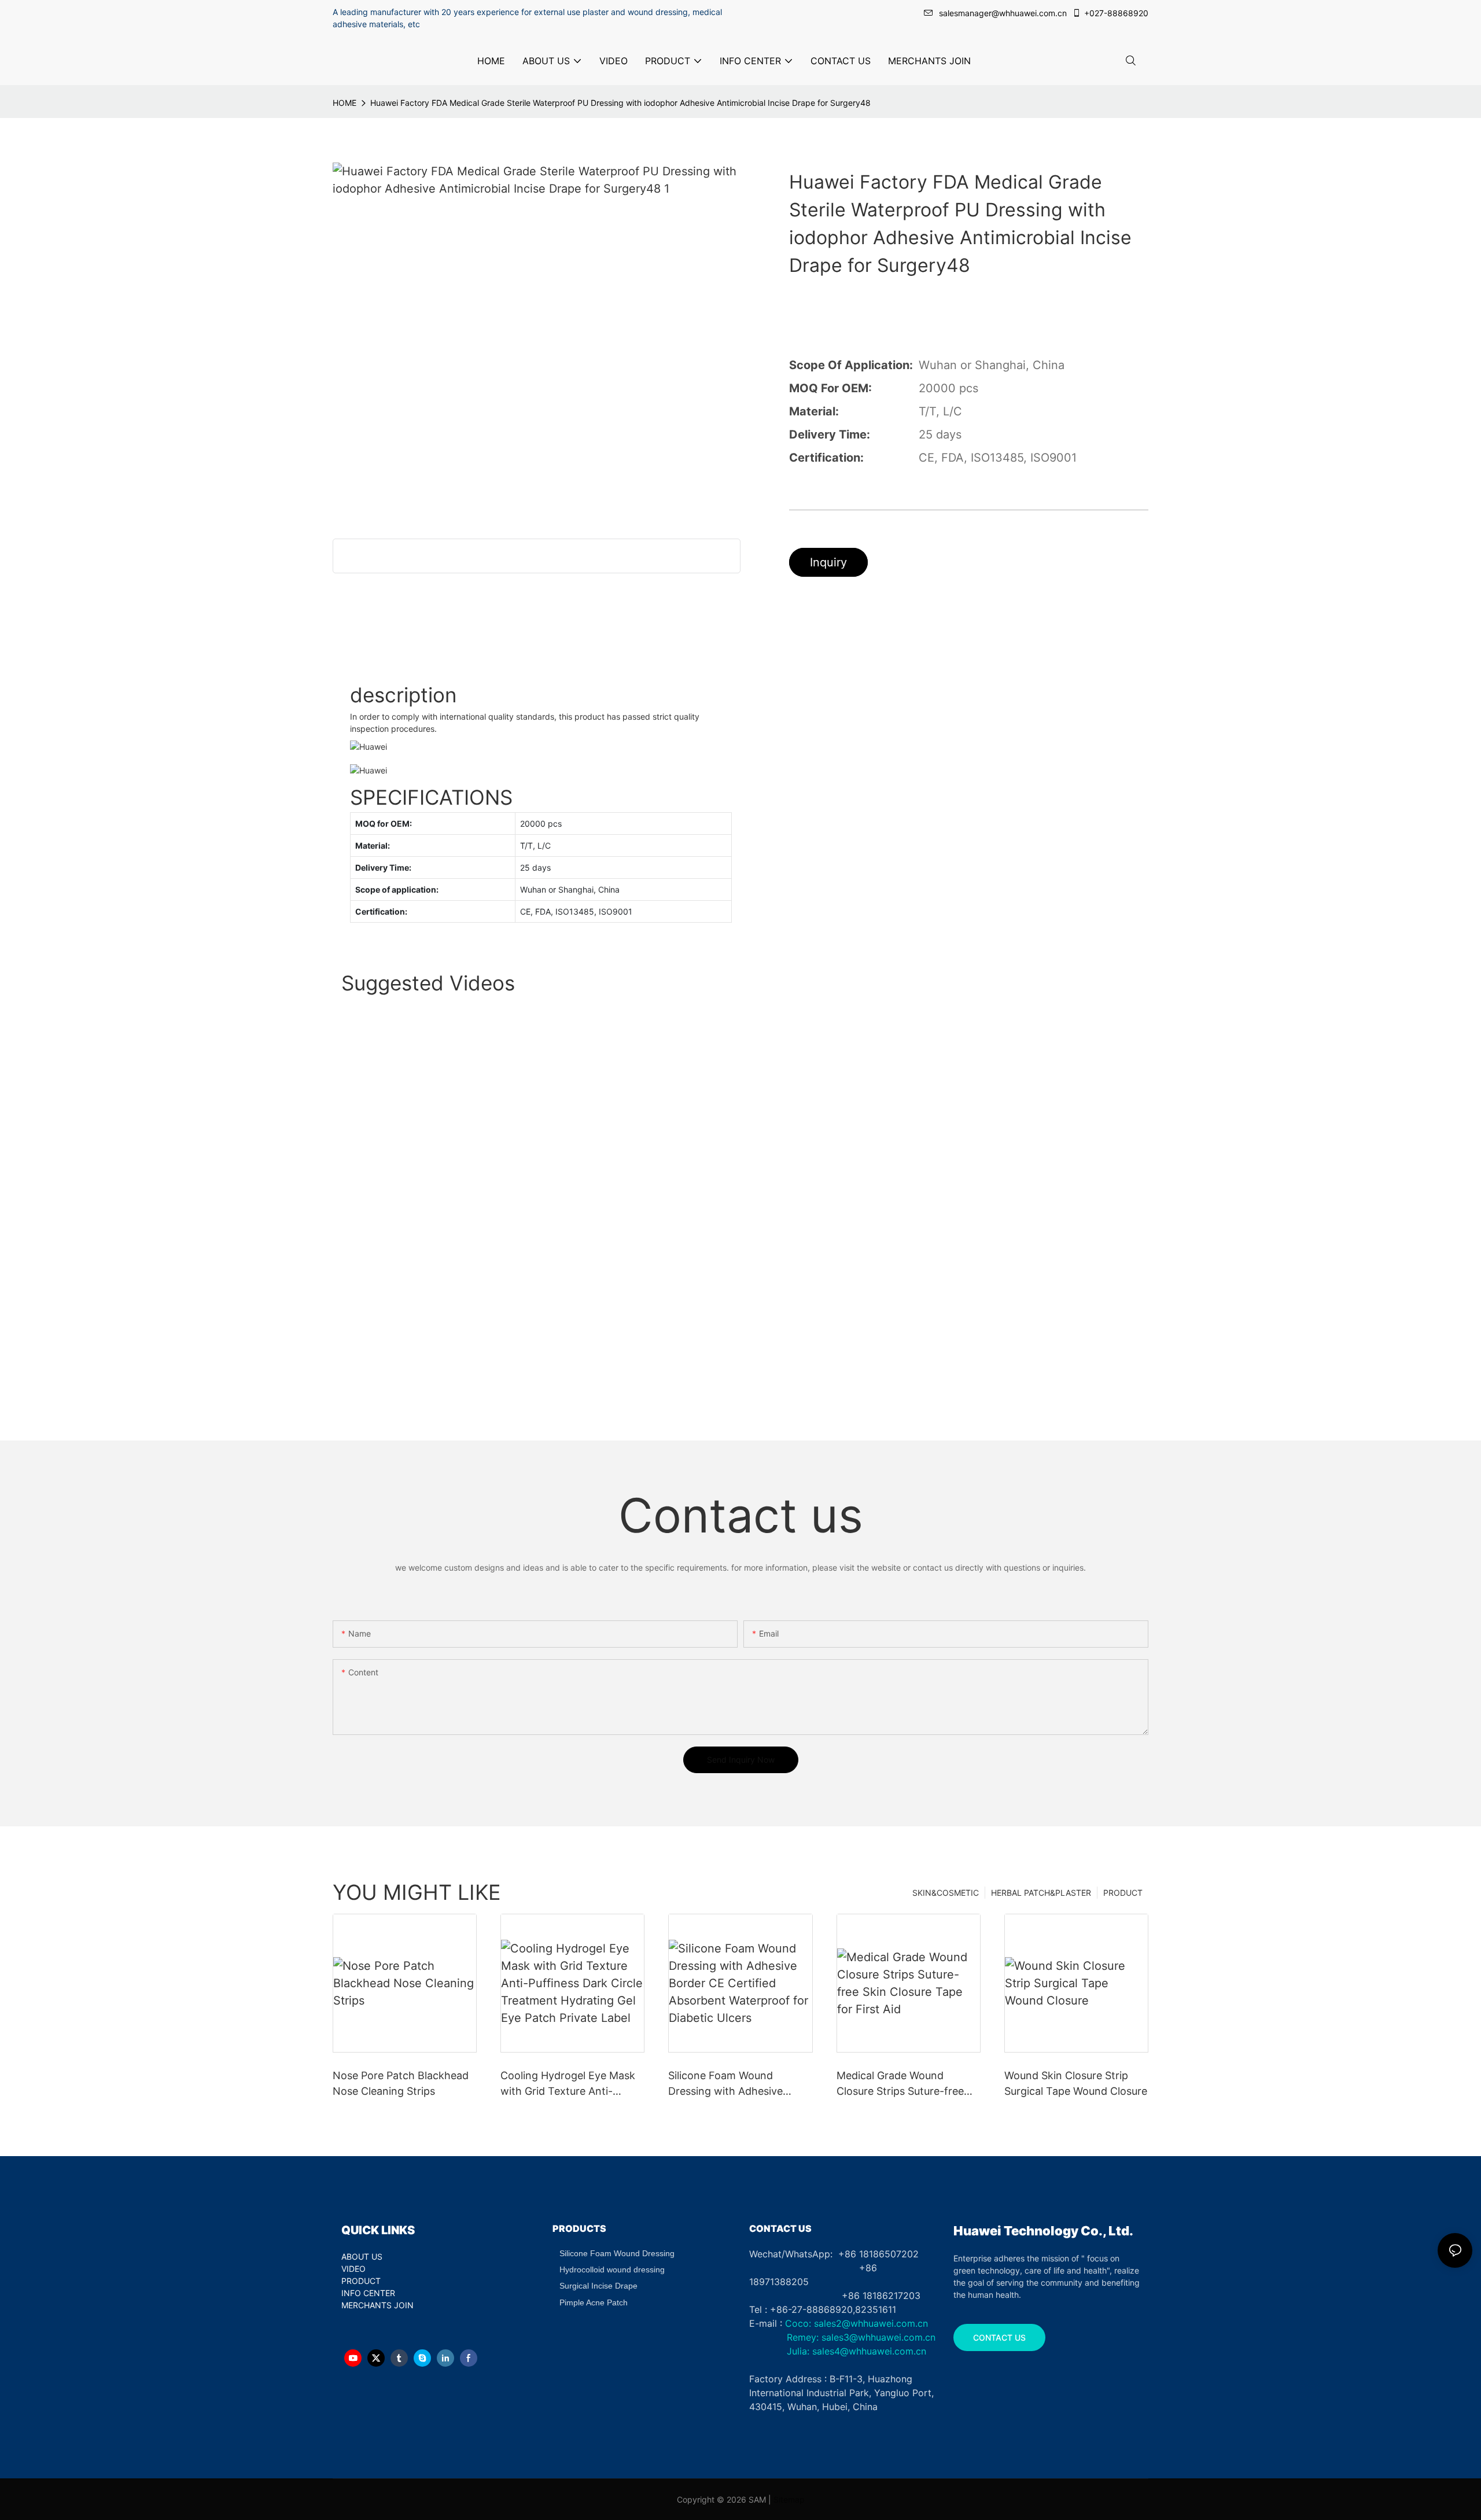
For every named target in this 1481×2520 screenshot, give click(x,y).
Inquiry (828, 562)
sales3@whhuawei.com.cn (877, 2337)
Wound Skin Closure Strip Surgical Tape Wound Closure (1076, 2083)
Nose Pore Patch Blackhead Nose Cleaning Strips (401, 2083)
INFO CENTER (368, 2293)
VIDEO (353, 2269)
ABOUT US (362, 2256)
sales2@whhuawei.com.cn (871, 2323)
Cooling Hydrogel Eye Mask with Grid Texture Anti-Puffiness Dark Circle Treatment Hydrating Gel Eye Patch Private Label (572, 2084)
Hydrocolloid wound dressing (612, 2270)
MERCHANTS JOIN (377, 2305)
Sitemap (789, 2499)
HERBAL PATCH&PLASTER (1041, 1893)
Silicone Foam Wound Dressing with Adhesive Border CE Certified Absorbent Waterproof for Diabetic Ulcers (732, 2084)
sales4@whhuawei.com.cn (871, 2351)
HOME (345, 103)
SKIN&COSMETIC (946, 1893)
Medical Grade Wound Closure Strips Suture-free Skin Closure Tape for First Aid (902, 2084)
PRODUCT (1123, 1893)
